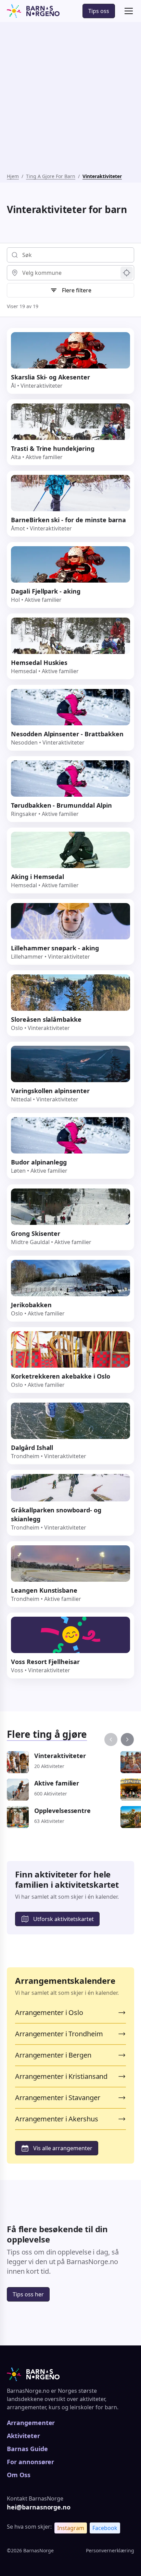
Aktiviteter (23, 2436)
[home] (33, 11)
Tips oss (99, 11)
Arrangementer (31, 2423)
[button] (127, 11)
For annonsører (30, 2462)
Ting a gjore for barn (51, 176)
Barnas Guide (27, 2449)
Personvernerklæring (110, 2550)
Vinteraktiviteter (102, 176)
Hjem (13, 176)
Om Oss (19, 2475)
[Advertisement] (70, 99)
